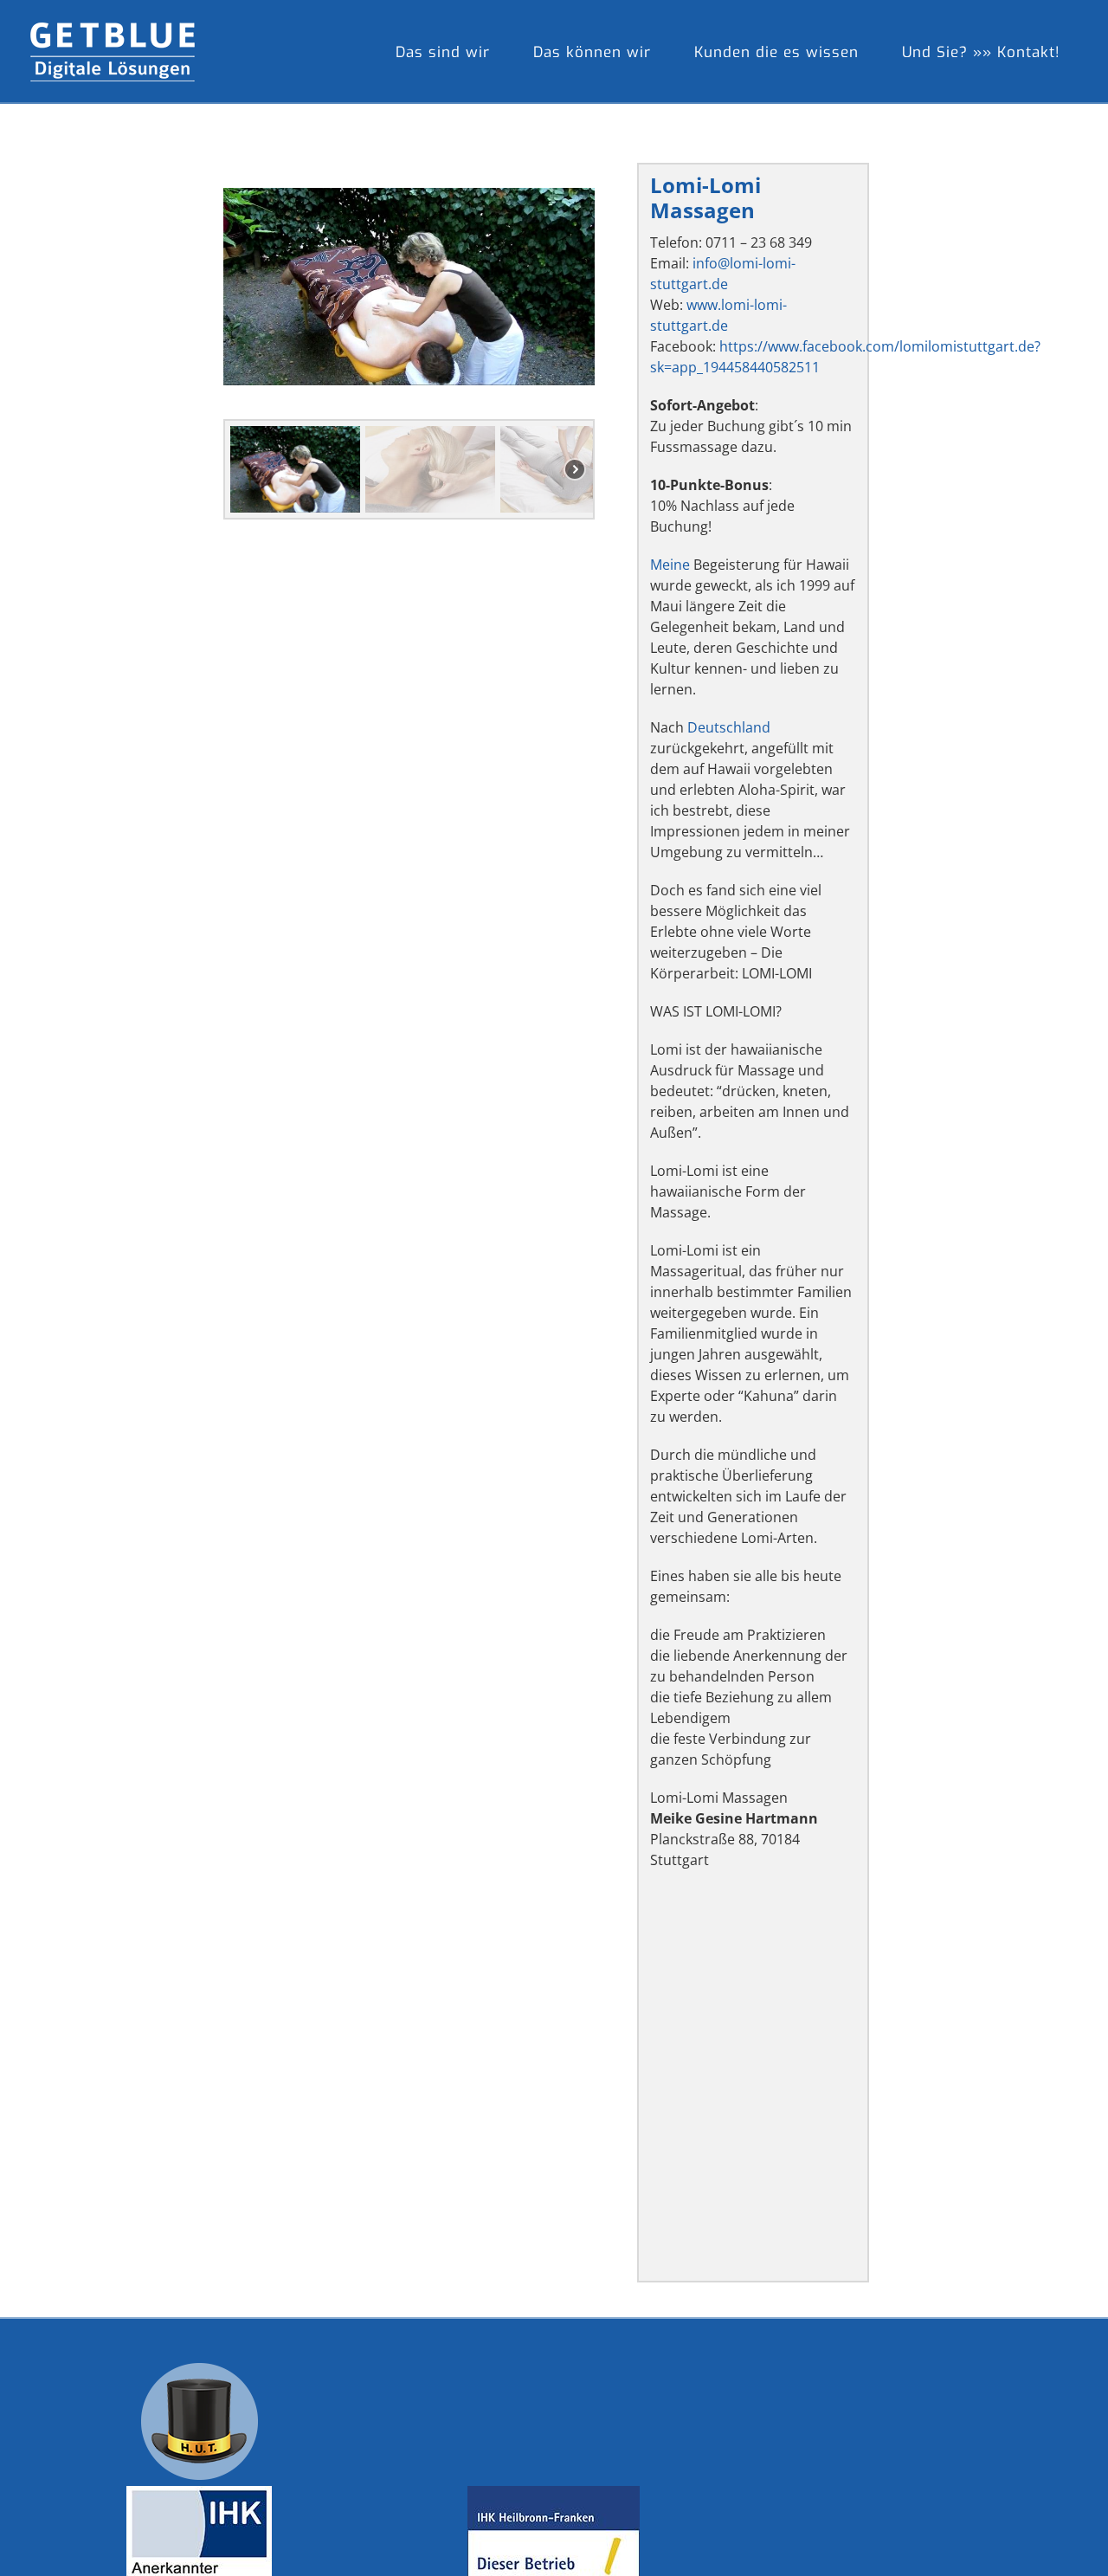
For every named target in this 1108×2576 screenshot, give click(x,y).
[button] (295, 469)
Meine (670, 565)
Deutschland (729, 727)
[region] (409, 341)
